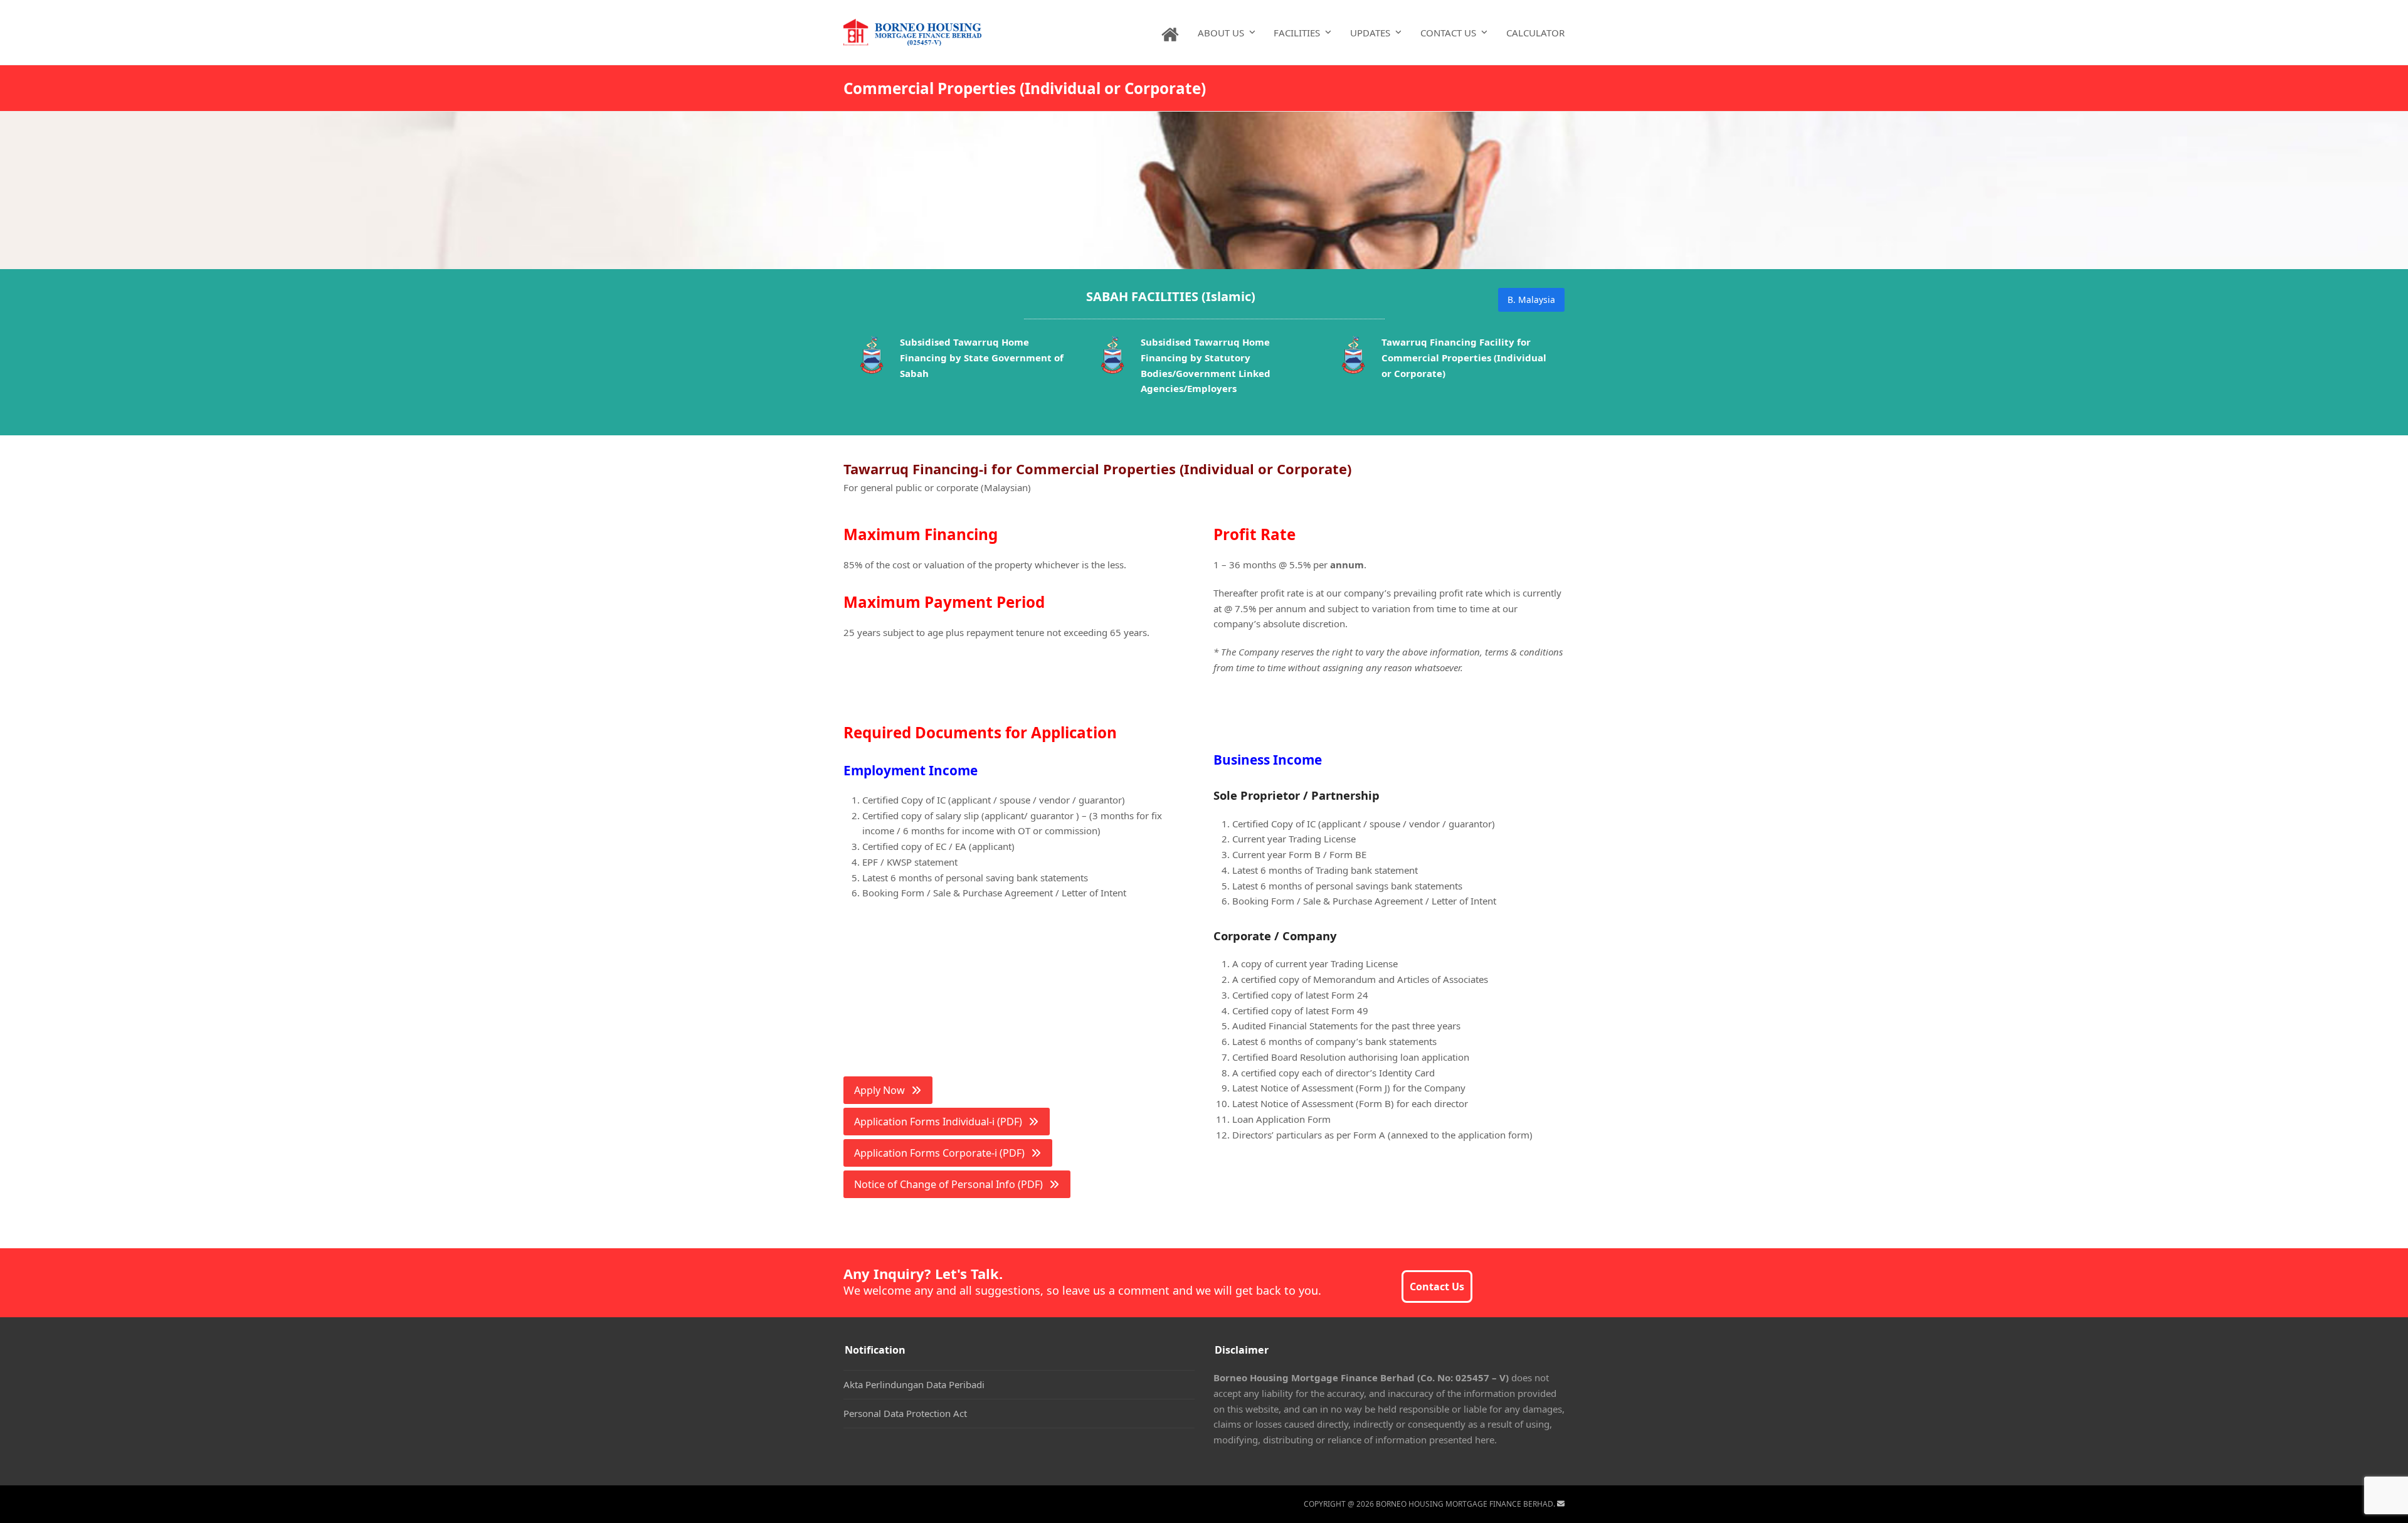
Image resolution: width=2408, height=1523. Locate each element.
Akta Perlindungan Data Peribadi (914, 1384)
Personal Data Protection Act (905, 1413)
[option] (964, 360)
